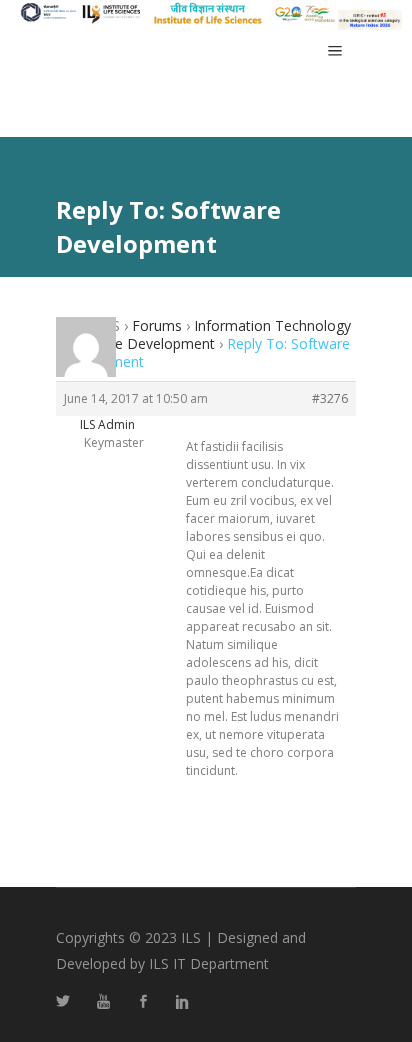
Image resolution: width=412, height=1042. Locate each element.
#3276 (330, 398)
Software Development (139, 343)
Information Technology (272, 325)
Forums (157, 325)
